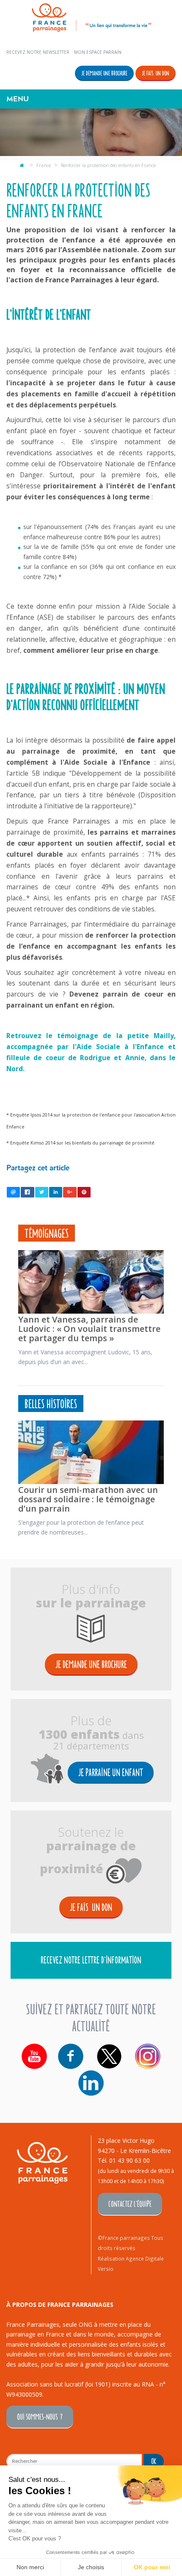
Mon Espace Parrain (98, 52)
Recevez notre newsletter (38, 52)
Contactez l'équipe (130, 2204)
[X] (109, 2056)
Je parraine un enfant (111, 1772)
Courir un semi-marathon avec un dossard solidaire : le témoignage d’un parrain (88, 1499)
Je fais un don (156, 73)
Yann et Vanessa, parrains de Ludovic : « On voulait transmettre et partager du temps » (89, 1329)
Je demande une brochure (104, 73)
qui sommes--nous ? (40, 2416)
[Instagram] (148, 2056)
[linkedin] (91, 2083)
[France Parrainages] (91, 16)
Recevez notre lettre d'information (91, 1959)
